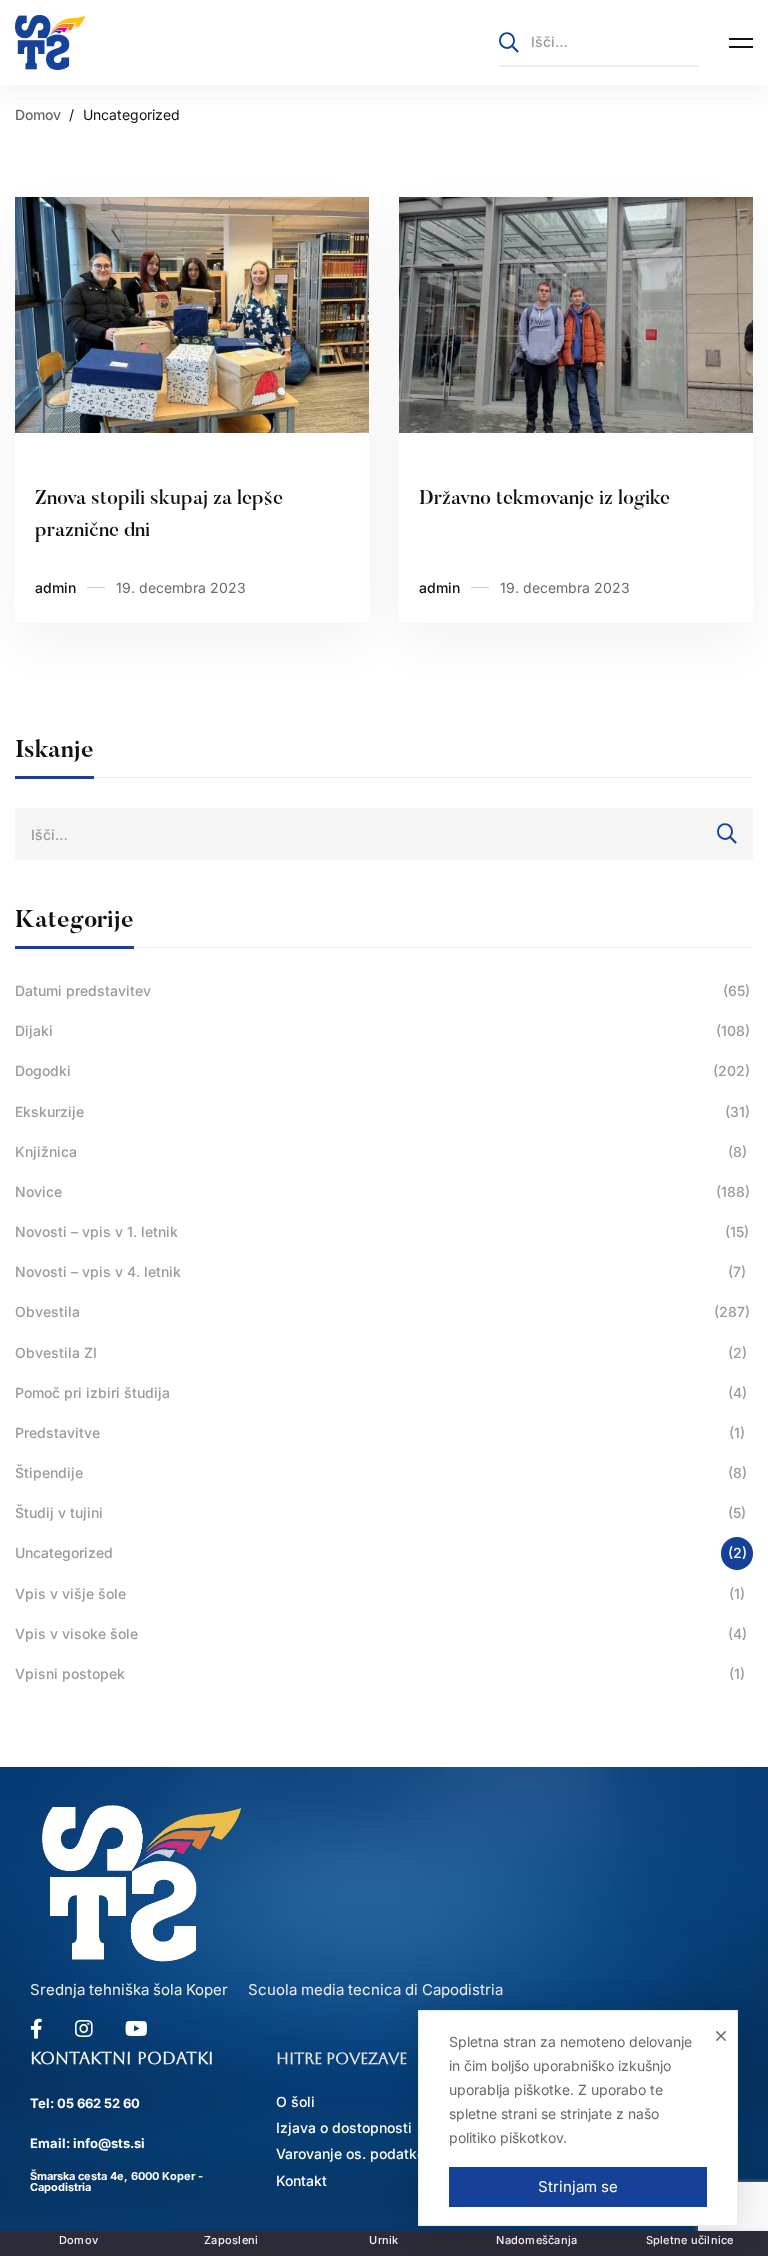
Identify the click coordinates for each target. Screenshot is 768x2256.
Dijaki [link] (382, 1030)
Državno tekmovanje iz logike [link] (544, 499)
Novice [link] (382, 1191)
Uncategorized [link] (381, 1552)
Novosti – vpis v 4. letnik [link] (380, 1271)
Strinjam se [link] (578, 2186)
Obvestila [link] (382, 1311)
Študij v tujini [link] (380, 1512)
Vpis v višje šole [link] (380, 1593)
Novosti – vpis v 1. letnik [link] (382, 1231)
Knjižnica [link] (381, 1151)
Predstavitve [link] (380, 1432)
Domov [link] (38, 114)
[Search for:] (599, 41)
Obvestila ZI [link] (381, 1352)
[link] (50, 42)
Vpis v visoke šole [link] (381, 1633)
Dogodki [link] (382, 1070)
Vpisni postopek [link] (380, 1673)
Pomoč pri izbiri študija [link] (381, 1392)
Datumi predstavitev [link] (382, 990)
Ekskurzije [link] (382, 1111)
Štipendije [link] (381, 1472)
